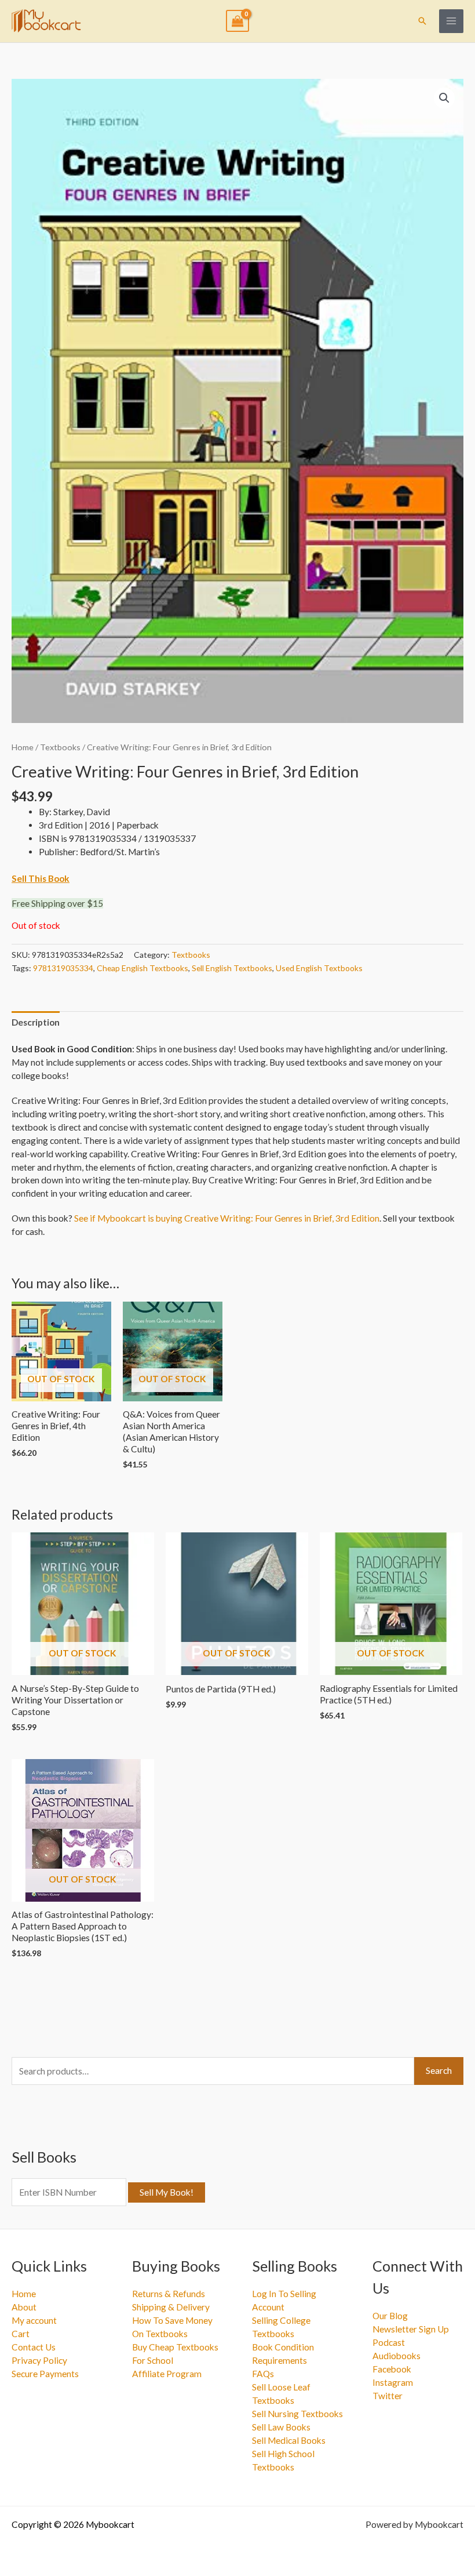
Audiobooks (397, 2356)
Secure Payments (45, 2374)
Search (439, 2070)
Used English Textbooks (319, 968)
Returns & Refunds (169, 2294)
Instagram (393, 2382)
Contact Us (34, 2347)
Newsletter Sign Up (411, 2329)
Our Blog (390, 2316)
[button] (422, 21)
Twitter (388, 2396)
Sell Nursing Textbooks (297, 2414)
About (24, 2307)
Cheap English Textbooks (142, 968)
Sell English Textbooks (232, 968)
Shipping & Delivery (171, 2307)
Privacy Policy (39, 2360)
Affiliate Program (167, 2374)
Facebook (392, 2369)
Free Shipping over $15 (57, 903)
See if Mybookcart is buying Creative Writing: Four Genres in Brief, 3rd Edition (227, 1218)
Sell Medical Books (289, 2440)
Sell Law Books (281, 2427)
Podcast (389, 2342)
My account (34, 2320)
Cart (21, 2334)
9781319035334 (63, 968)
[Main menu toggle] (451, 21)
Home (23, 747)
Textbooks (60, 747)
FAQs (263, 2374)
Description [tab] (36, 1022)
